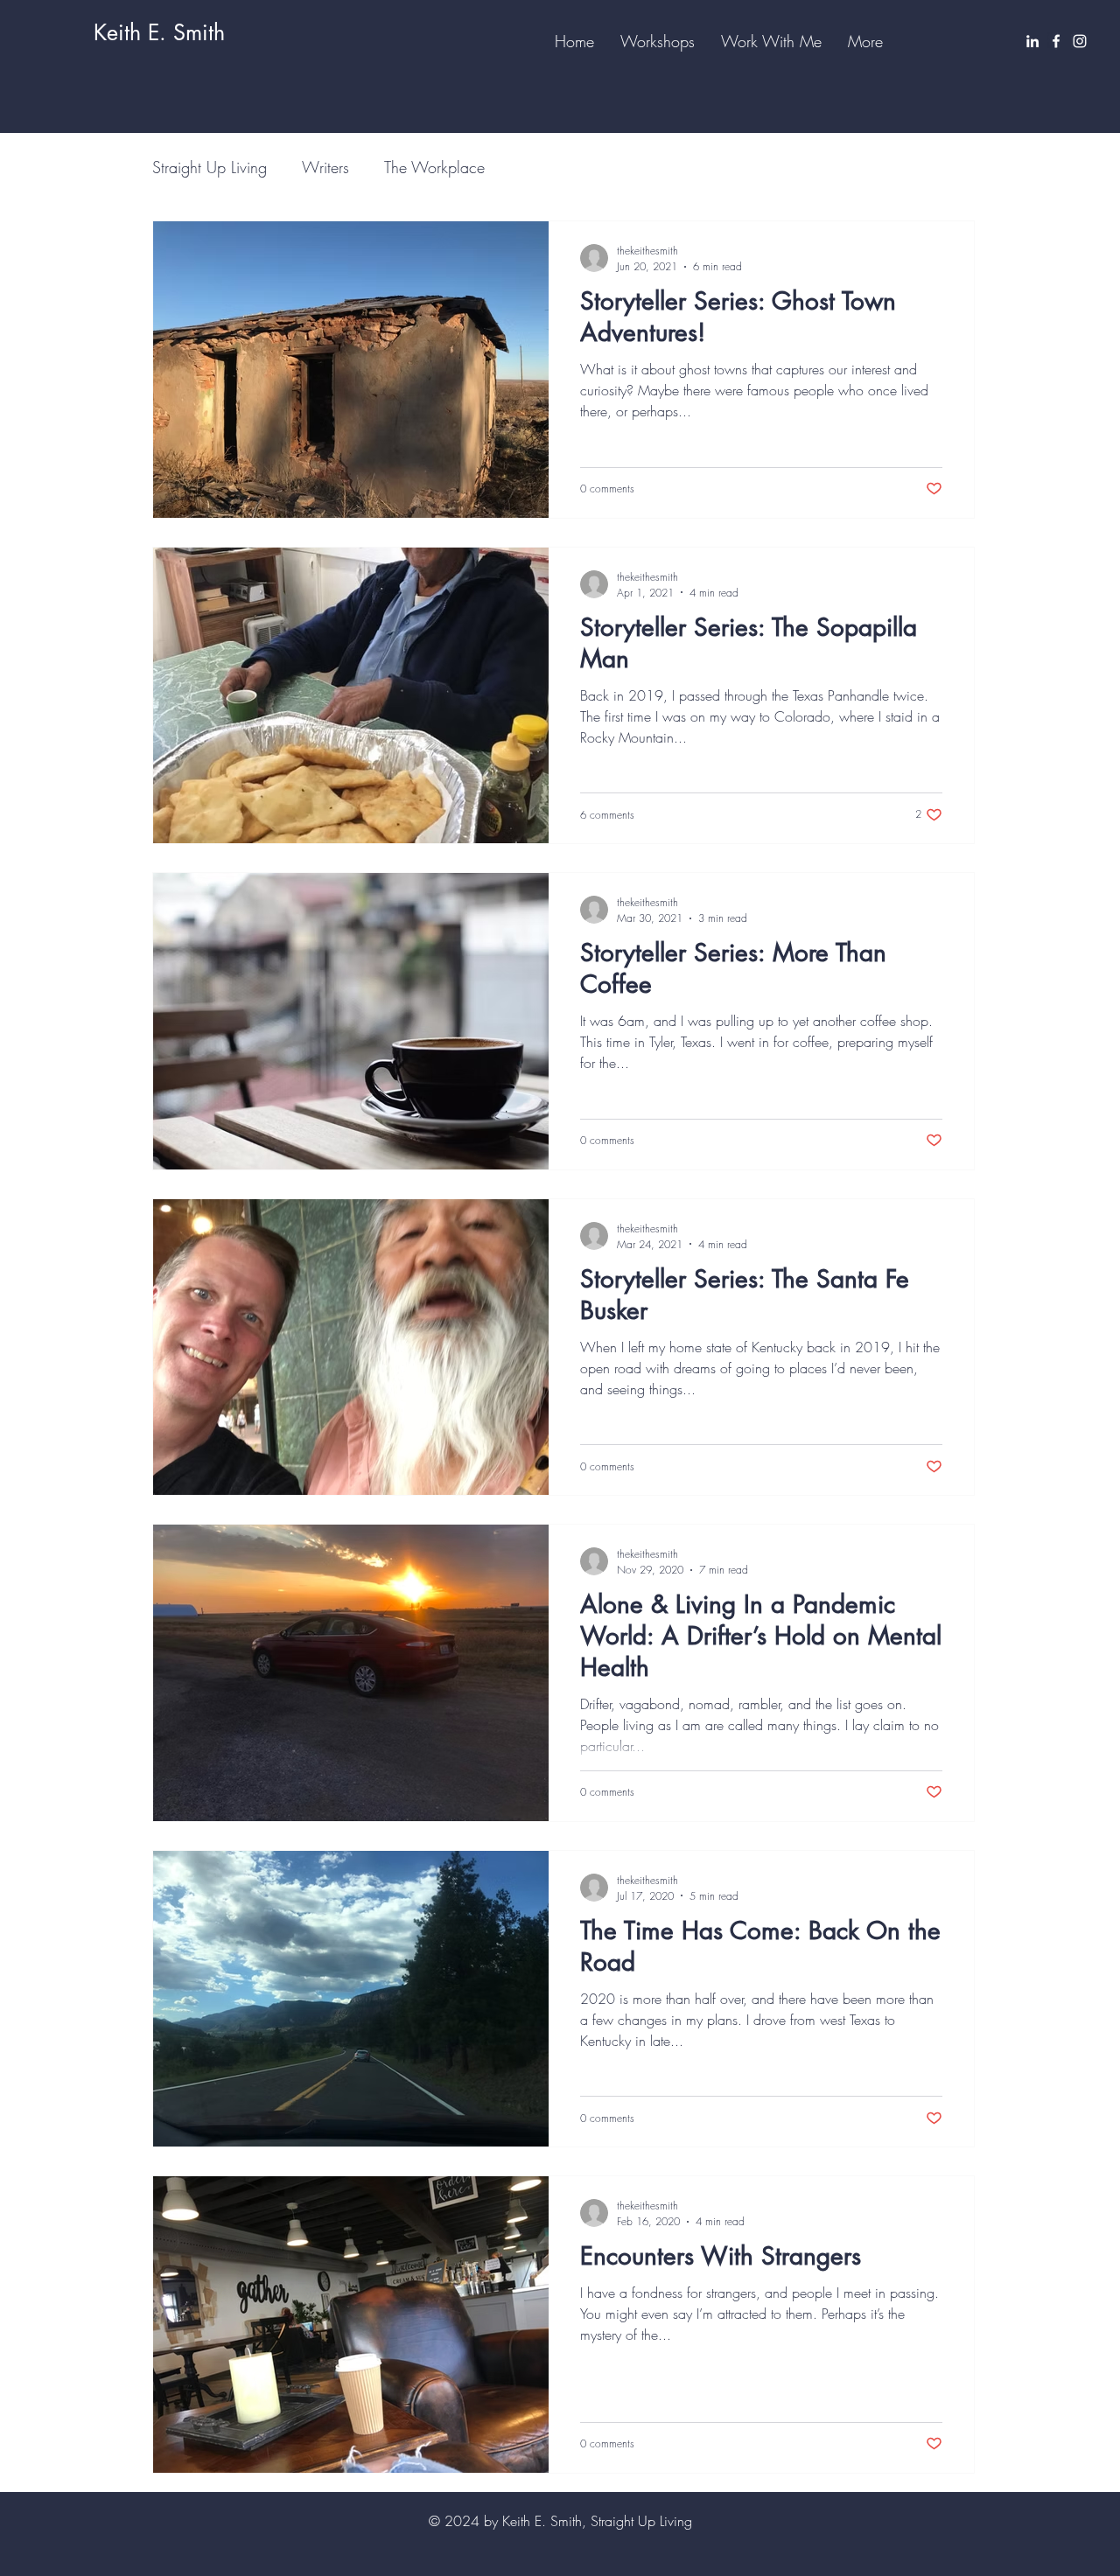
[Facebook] (1056, 41)
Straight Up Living (210, 167)
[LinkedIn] (1032, 41)
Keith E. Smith (159, 32)
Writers (325, 167)
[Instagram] (1080, 41)
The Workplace (434, 167)
